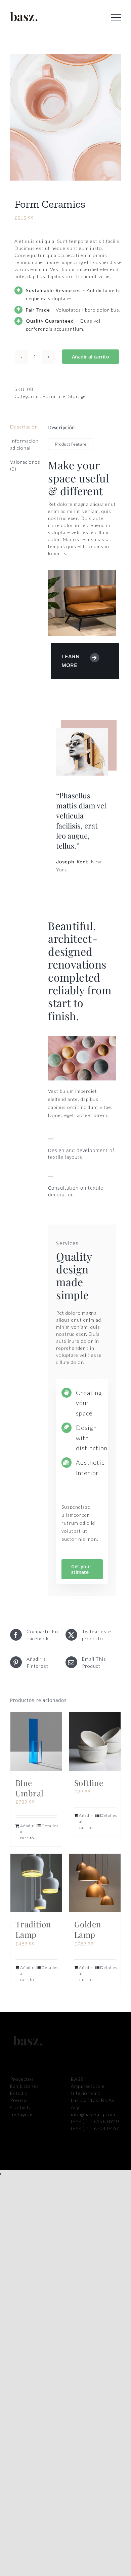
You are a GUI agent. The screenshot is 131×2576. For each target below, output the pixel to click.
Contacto (21, 2107)
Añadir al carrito (91, 357)
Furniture (54, 396)
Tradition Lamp (33, 1929)
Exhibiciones (25, 2086)
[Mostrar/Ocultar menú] (116, 17)
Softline (89, 1783)
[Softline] (95, 1742)
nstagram (23, 2114)
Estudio (19, 2093)
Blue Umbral (29, 1788)
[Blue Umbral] (36, 1742)
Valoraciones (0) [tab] (25, 465)
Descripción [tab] (24, 427)
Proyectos (22, 2079)
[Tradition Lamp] (36, 1883)
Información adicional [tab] (24, 444)
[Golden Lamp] (95, 1883)
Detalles (49, 1826)
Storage (77, 396)
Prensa (18, 2100)
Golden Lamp (88, 1929)
